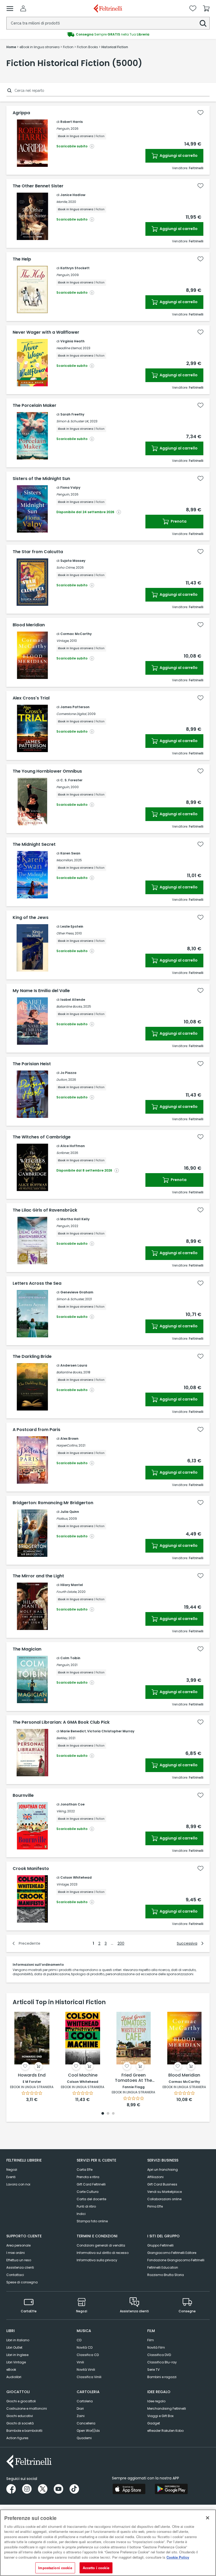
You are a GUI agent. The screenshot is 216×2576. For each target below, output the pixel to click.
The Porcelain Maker (35, 406)
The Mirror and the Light (38, 1576)
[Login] (23, 8)
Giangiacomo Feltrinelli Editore (172, 2253)
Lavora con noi (18, 2184)
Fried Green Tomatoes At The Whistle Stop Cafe (133, 2078)
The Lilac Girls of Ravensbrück (45, 1210)
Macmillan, (65, 860)
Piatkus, (62, 1519)
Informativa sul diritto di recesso (103, 2253)
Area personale (18, 2245)
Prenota (178, 521)
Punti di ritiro (86, 2206)
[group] (108, 34)
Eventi (11, 2177)
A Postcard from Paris (36, 1430)
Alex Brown (69, 1439)
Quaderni (84, 2438)
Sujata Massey (73, 561)
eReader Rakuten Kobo (165, 2431)
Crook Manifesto (31, 1869)
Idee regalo (156, 2401)
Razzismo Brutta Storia (166, 2275)
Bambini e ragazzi (162, 2377)
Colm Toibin (70, 1658)
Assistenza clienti (20, 2267)
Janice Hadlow (73, 195)
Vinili (80, 2362)
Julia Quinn (70, 1512)
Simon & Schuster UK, (73, 421)
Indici (81, 2214)
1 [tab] (103, 2114)
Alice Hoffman (73, 1146)
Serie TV (153, 2370)
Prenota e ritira (88, 2177)
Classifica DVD (159, 2355)
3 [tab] (113, 2114)
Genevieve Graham (77, 1292)
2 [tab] (108, 2114)
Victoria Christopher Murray (111, 1731)
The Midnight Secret (34, 844)
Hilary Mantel (72, 1585)
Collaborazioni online (164, 2199)
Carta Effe (85, 2170)
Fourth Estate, (67, 1592)
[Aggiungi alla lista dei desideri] (200, 113)
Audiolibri (14, 2377)
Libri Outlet (14, 2347)
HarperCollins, (67, 1445)
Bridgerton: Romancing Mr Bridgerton (53, 1503)
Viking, (61, 1811)
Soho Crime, (66, 567)
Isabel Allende (73, 1000)
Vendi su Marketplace (165, 2192)
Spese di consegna (22, 2282)
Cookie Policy (178, 2557)
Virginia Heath (72, 341)
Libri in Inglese (17, 2355)
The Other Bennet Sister (38, 186)
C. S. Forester (71, 780)
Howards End (32, 2075)
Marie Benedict (73, 1731)
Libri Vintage (16, 2362)
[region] (108, 2543)
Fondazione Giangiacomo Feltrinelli (176, 2260)
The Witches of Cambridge (42, 1137)
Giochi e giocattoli (21, 2401)
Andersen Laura (74, 1365)
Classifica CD (88, 2355)
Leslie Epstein (72, 926)
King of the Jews (31, 918)
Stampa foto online (92, 2221)
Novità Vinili (86, 2370)
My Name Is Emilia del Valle (41, 991)
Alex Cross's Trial (31, 698)
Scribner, (63, 1153)
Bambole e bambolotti (24, 2431)
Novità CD (85, 2347)
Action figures (17, 2438)
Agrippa (21, 113)
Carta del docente (91, 2199)
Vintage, (63, 641)
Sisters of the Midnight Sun (41, 479)
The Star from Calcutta (38, 552)
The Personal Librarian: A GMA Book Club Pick (61, 1722)
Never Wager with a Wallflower (46, 332)
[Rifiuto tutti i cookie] (208, 2518)
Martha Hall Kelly (75, 1219)
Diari (80, 2409)
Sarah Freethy (72, 414)
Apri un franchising (163, 2170)
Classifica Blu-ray (162, 2362)
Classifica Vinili (89, 2377)
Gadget (154, 2423)
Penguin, (63, 129)
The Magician (27, 1649)
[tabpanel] (32, 2056)
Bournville (23, 1795)
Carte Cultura (88, 2192)
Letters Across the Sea (37, 1283)
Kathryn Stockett (75, 268)
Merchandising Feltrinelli (167, 2409)
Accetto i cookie (96, 2568)
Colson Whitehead (76, 1877)
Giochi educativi (20, 2416)
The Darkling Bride (32, 1357)
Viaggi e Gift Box (160, 2416)
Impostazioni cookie (55, 2568)
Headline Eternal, (69, 348)
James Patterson (75, 707)
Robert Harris (72, 122)
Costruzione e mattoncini (27, 2409)
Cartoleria (85, 2401)
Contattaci (15, 2275)
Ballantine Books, (69, 1006)
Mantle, (62, 202)
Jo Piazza (68, 1073)
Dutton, (62, 1080)
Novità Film (156, 2347)
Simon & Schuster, (70, 1299)
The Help (22, 259)
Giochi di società (20, 2423)
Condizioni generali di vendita (101, 2245)
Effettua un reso (19, 2260)
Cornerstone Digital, (72, 714)
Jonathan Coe (72, 1804)
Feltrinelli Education (163, 2267)
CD (79, 2340)
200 (121, 1943)
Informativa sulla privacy (97, 2260)
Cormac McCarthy (76, 634)
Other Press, (65, 933)
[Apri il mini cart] (206, 8)
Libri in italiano (18, 2340)
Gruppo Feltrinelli (160, 2245)
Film (151, 2340)
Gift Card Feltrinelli (91, 2184)
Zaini (81, 2416)
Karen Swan (70, 853)
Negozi (12, 2170)
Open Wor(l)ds (88, 2431)
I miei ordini (16, 2253)
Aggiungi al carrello (178, 156)
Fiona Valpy (70, 487)
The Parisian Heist (32, 1064)
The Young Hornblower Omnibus (47, 771)
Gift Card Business (162, 2184)
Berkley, (62, 1738)
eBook (11, 2370)
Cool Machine (83, 2075)
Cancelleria (86, 2423)
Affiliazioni (155, 2177)
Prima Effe (155, 2206)
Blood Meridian (29, 625)
